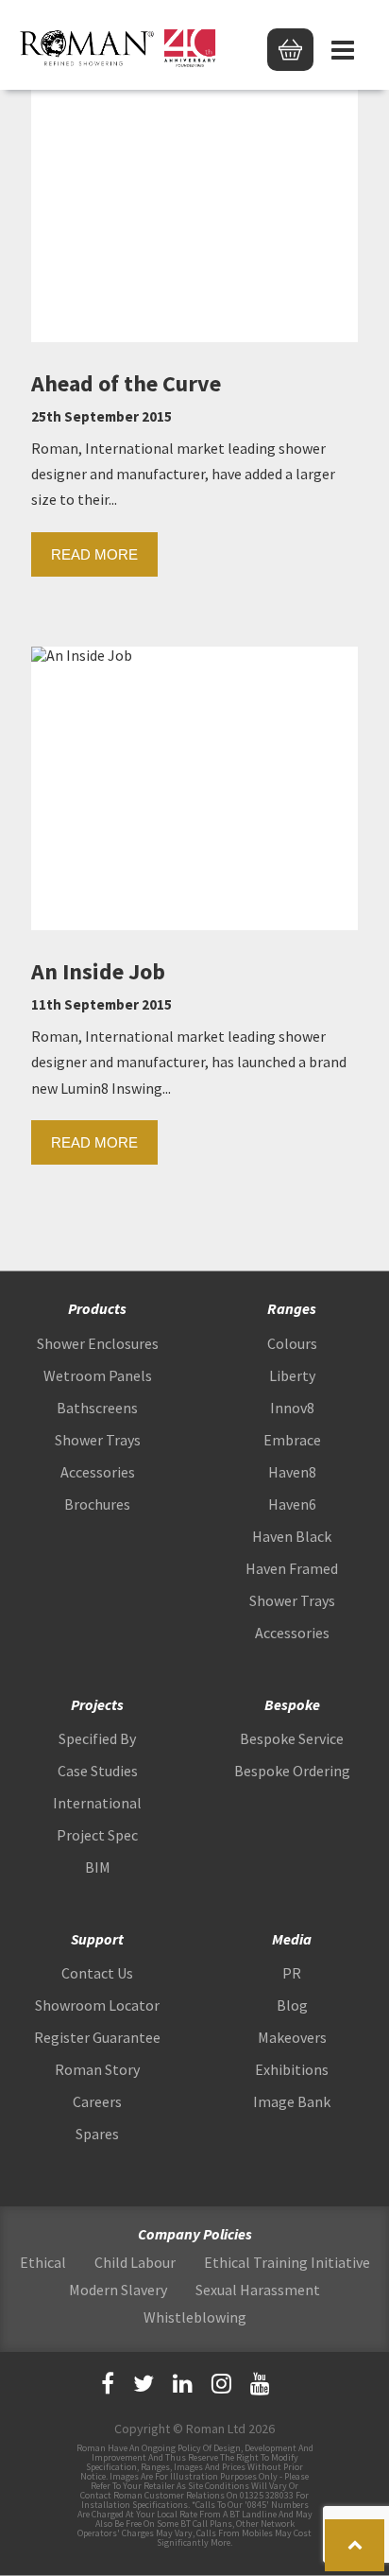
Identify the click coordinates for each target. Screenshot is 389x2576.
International (97, 1803)
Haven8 (292, 1472)
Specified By (97, 1738)
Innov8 (292, 1408)
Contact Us (97, 1973)
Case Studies (98, 1771)
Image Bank (292, 2101)
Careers (97, 2101)
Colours (292, 1343)
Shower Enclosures (98, 1343)
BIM (98, 1867)
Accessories (98, 1472)
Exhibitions (292, 2069)
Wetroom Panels (98, 1375)
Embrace (292, 1440)
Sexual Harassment (258, 2290)
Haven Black (292, 1536)
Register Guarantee (97, 2037)
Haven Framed (292, 1568)
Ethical (43, 2262)
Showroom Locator (97, 2005)
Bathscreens (97, 1408)
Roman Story (97, 2069)
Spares (97, 2134)
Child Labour (135, 2262)
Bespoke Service (292, 1738)
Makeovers (292, 2037)
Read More (94, 554)
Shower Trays (98, 1440)
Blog (292, 2005)
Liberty (292, 1375)
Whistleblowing (195, 2317)
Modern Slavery (118, 2290)
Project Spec (97, 1835)
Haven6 (292, 1504)
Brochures (97, 1504)
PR (292, 1973)
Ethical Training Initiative (287, 2262)
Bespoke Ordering (292, 1771)
